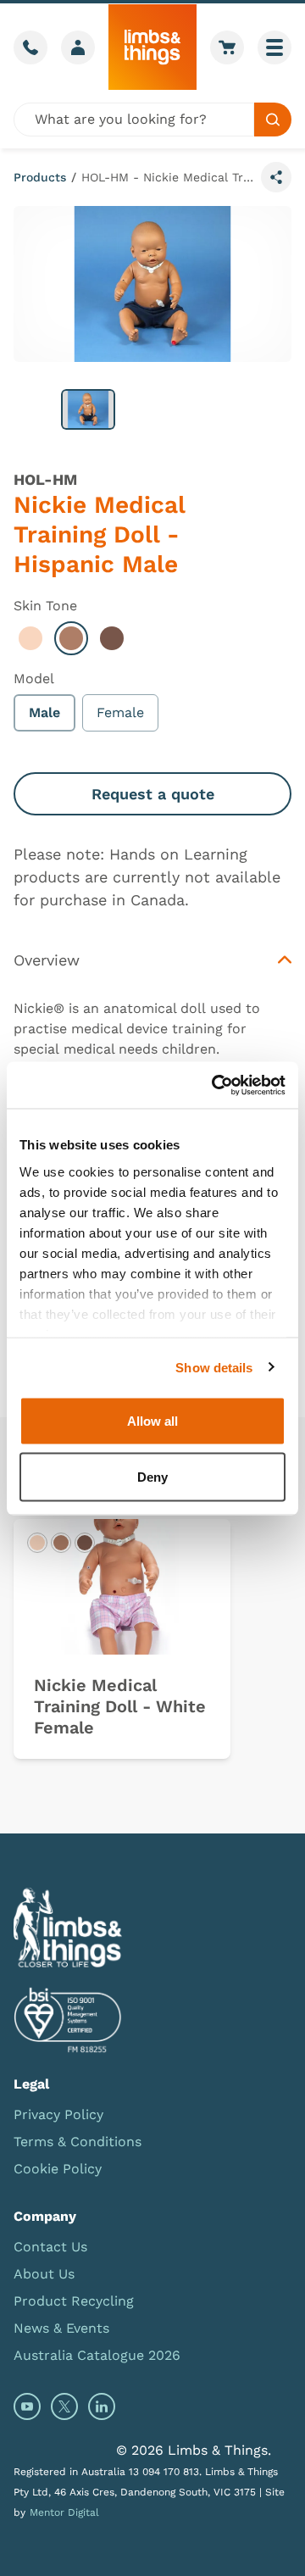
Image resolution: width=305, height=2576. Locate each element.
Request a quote (153, 794)
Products (40, 177)
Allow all (152, 1421)
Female (120, 712)
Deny (152, 1476)
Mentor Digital (64, 2512)
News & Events (61, 2328)
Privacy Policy (58, 2114)
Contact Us (50, 2247)
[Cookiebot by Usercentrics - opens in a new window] (215, 1085)
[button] (88, 409)
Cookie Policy (58, 2169)
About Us (44, 2274)
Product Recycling (74, 2301)
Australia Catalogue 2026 (97, 2355)
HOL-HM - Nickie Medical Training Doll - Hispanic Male (168, 177)
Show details (214, 1367)
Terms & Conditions (78, 2142)
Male (44, 712)
